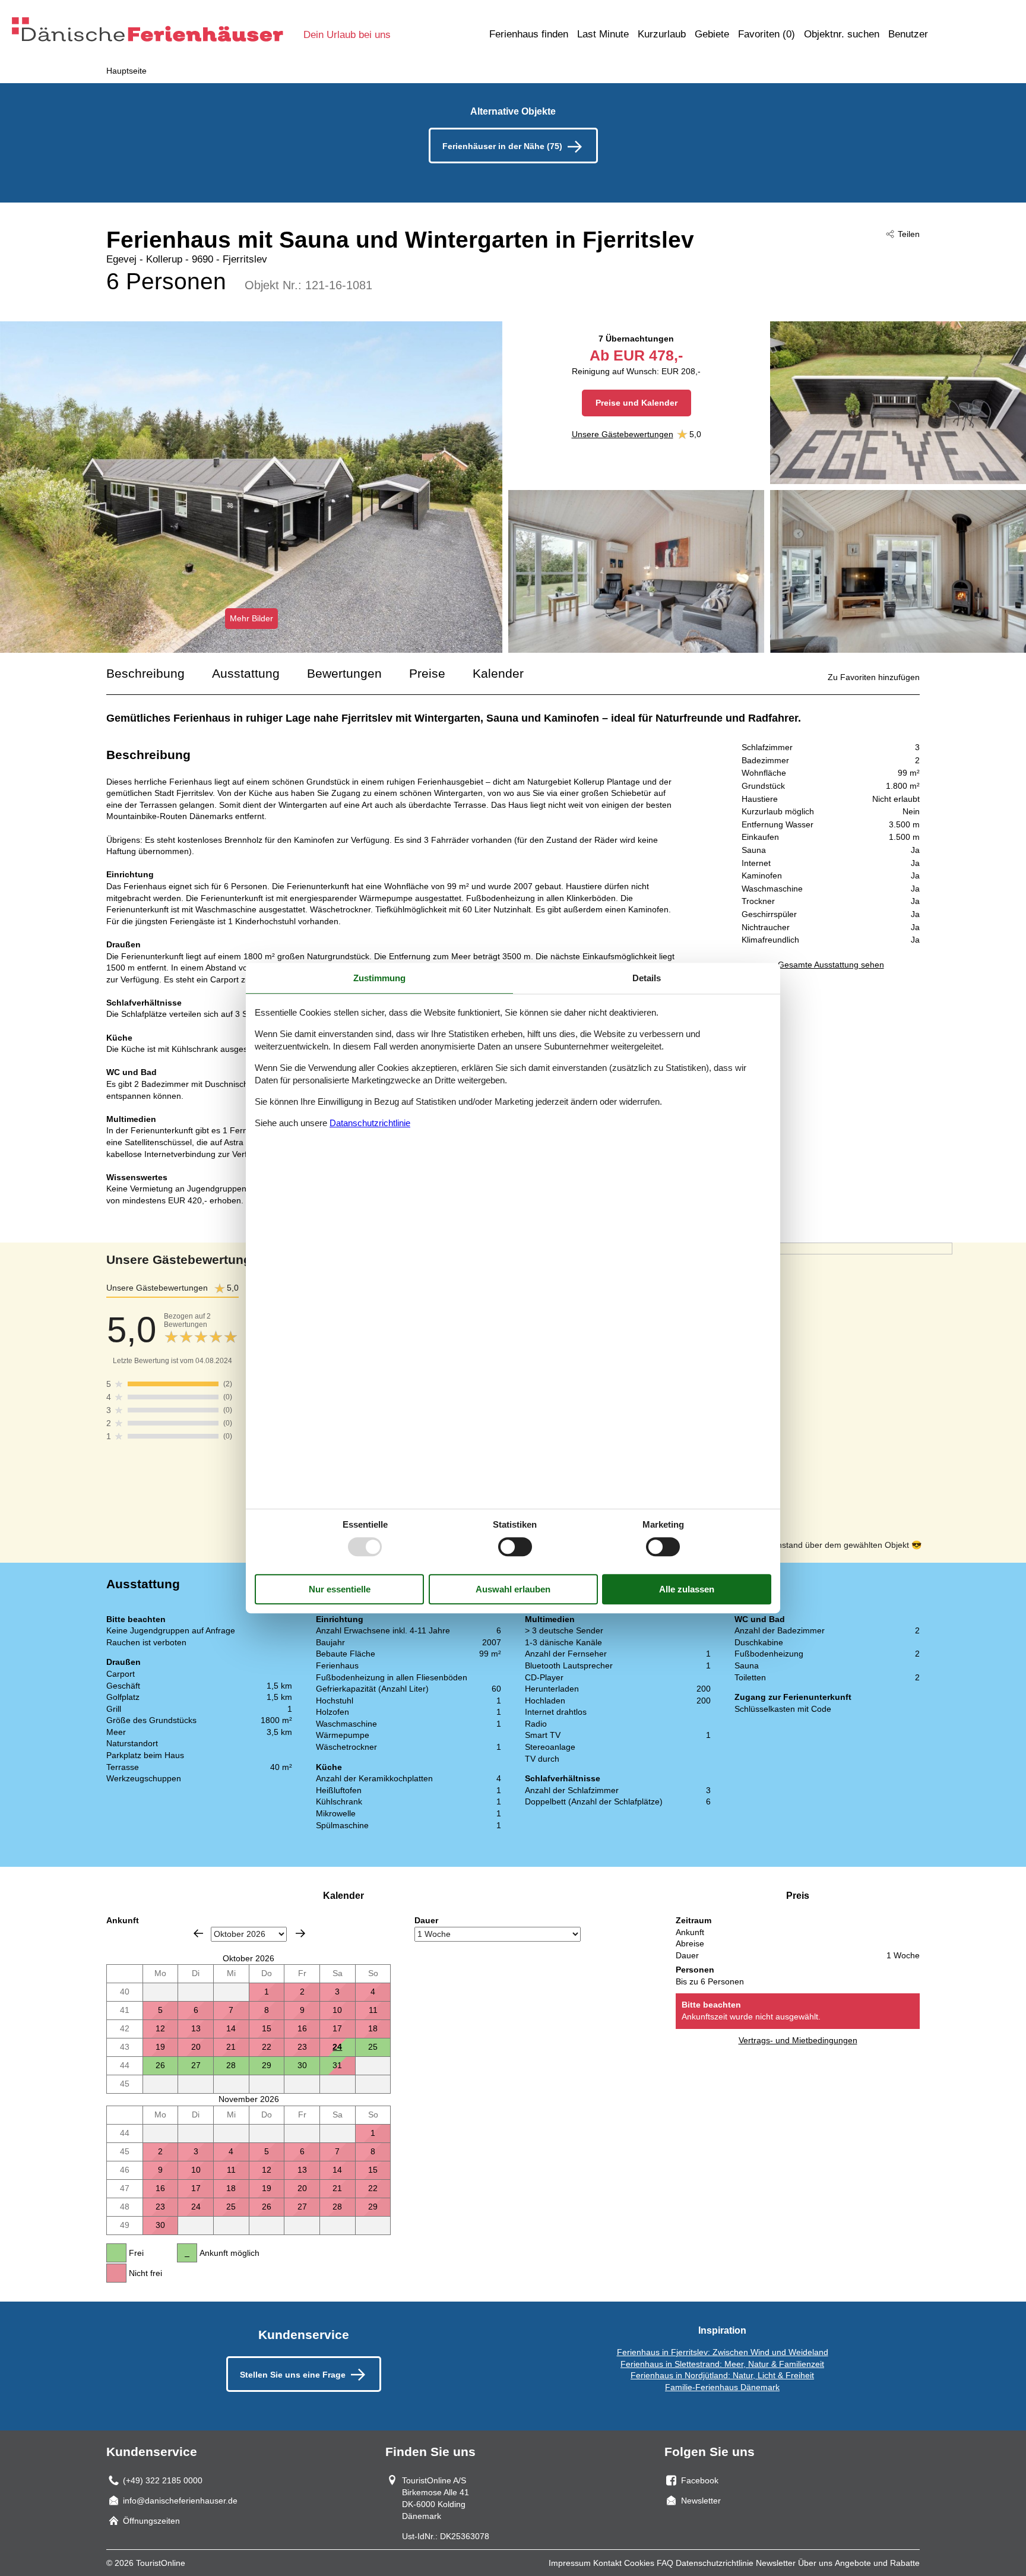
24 (337, 2047)
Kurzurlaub (662, 34)
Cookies (639, 2563)
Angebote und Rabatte (877, 2563)
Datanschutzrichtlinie (370, 1123)
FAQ (665, 2563)
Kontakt (607, 2563)
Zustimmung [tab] (379, 978)
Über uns (815, 2563)
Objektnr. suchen (842, 34)
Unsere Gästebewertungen (623, 434)
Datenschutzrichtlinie (715, 2563)
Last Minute (603, 34)
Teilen (909, 234)
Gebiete (712, 34)
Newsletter (776, 2563)
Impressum (570, 2563)
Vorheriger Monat (198, 1933)
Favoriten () (767, 34)
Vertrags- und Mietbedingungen (798, 2040)
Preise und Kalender (636, 403)
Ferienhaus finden (529, 34)
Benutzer (908, 34)
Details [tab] (647, 978)
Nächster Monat (300, 1933)
